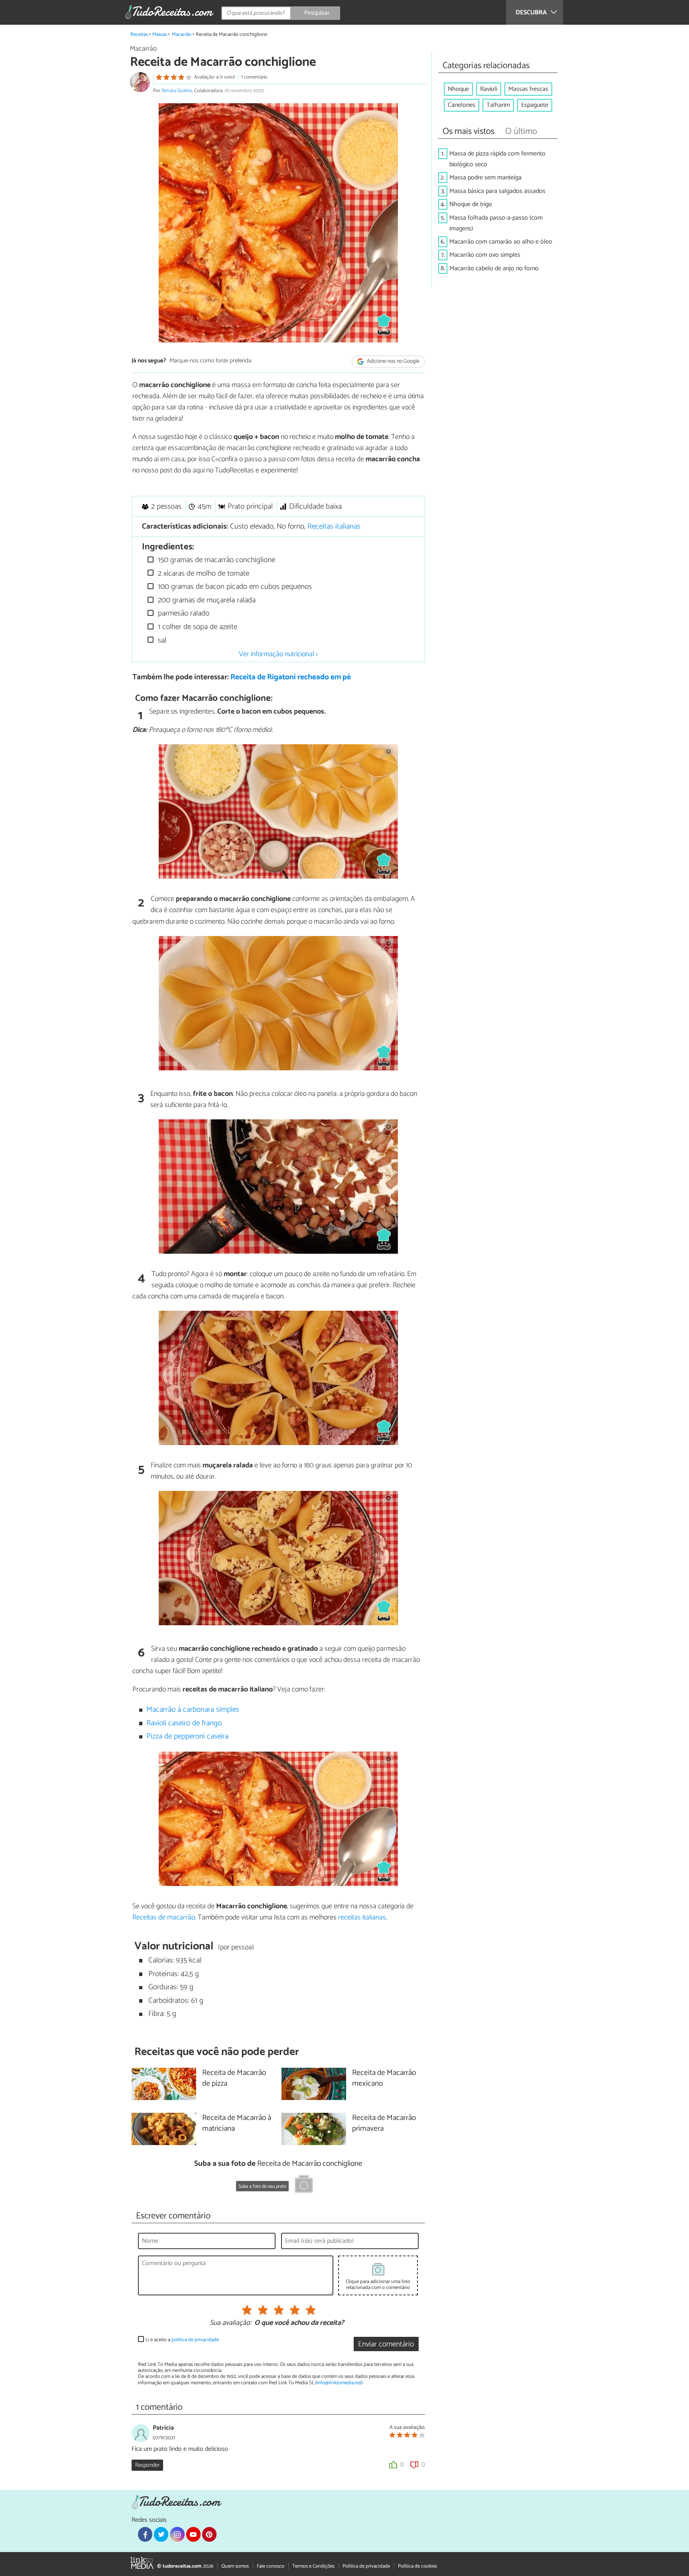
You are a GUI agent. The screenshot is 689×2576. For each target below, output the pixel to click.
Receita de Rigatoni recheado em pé (291, 677)
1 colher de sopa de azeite (197, 627)
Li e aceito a (182, 2340)
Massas (160, 34)
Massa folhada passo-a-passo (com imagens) (496, 223)
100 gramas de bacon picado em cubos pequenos (234, 587)
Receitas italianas (334, 526)
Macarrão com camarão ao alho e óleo (501, 242)
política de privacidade (195, 2340)
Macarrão (182, 34)
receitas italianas (362, 1917)
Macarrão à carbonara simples (193, 1710)
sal (161, 640)
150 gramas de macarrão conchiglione (216, 560)
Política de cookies (417, 2566)
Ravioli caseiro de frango (184, 1723)
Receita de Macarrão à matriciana (237, 2124)
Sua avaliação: (230, 2323)
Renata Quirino (177, 91)
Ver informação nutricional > (279, 654)
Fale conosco (271, 2566)
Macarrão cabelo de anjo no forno (494, 268)
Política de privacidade (366, 2566)
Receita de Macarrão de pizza (234, 2078)
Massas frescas (528, 89)
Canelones (462, 105)
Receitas (139, 34)
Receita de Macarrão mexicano (384, 2078)
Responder (147, 2465)
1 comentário (254, 77)
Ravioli (489, 89)
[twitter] (161, 2534)
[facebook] (145, 2534)
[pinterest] (209, 2534)
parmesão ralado (183, 613)
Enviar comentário (386, 2344)
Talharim (498, 105)
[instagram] (177, 2534)
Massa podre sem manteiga (485, 178)
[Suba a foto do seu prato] (304, 2185)
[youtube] (193, 2534)
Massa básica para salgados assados (497, 191)
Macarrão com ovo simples (485, 255)
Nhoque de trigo (471, 204)
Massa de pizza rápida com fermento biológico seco (497, 159)
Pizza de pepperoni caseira (187, 1736)
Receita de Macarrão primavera (384, 2124)
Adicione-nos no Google (393, 361)
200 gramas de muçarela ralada (206, 600)
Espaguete (535, 105)
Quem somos (235, 2566)
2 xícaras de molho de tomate (203, 573)
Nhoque (458, 89)
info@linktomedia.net (339, 2383)
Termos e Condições (313, 2566)
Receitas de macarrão (164, 1917)
